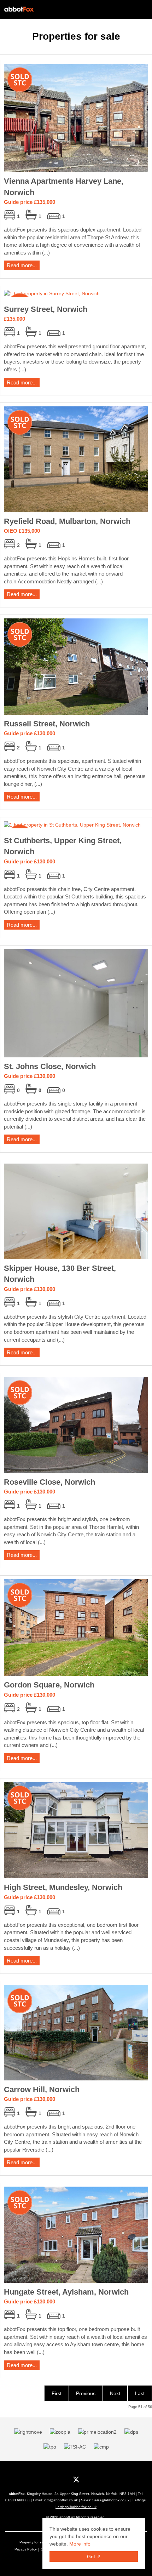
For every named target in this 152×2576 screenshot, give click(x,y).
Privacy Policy (26, 2549)
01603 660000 (17, 2500)
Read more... (22, 265)
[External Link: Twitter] (76, 2479)
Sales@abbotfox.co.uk (111, 2500)
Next (115, 2393)
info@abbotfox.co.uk (61, 2500)
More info (80, 2544)
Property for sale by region (41, 2542)
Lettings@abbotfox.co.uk (76, 2507)
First (57, 2393)
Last (140, 2393)
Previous (86, 2393)
